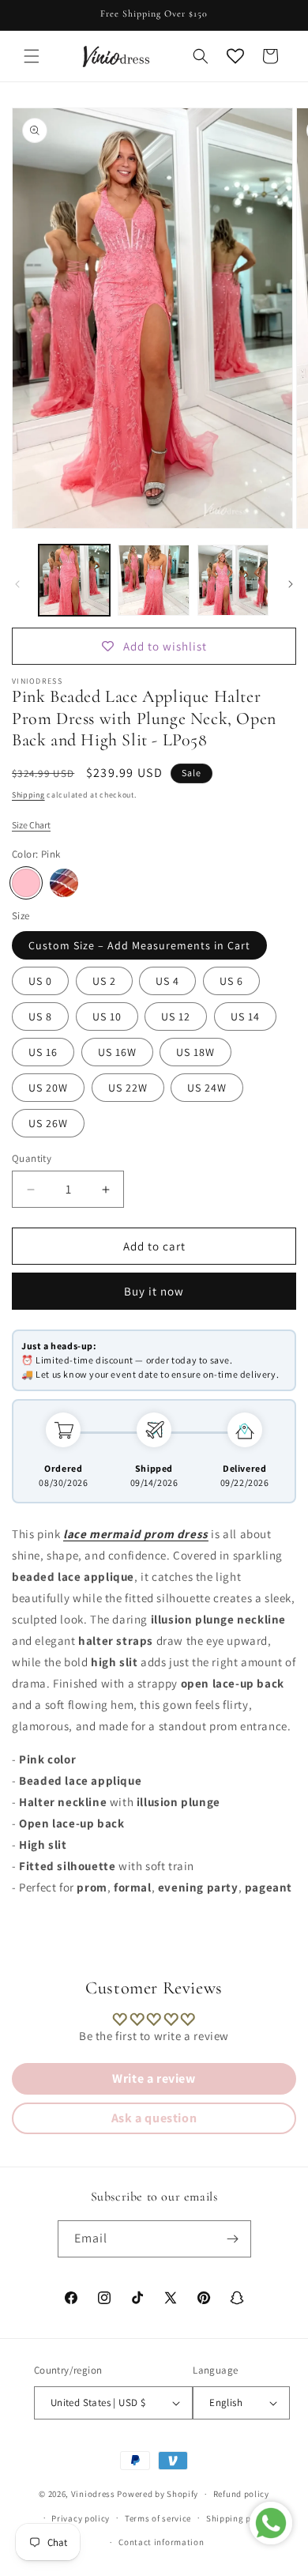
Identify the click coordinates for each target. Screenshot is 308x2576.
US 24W (207, 1088)
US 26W (48, 1123)
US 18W (195, 1052)
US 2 (104, 981)
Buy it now (154, 1291)
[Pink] (26, 883)
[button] (32, 56)
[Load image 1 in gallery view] (74, 580)
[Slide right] (291, 584)
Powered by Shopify (158, 2494)
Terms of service (158, 2518)
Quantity (32, 1158)
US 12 (176, 1016)
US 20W (48, 1088)
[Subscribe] (233, 2239)
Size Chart (31, 825)
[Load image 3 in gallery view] (233, 580)
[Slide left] (17, 584)
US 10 (107, 1016)
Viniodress (93, 2494)
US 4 (167, 981)
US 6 (231, 981)
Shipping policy (239, 2518)
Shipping (28, 795)
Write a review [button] (154, 2078)
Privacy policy (81, 2518)
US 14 (245, 1016)
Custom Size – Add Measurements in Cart (139, 945)
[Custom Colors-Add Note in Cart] (64, 883)
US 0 (40, 981)
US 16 (43, 1052)
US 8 (40, 1016)
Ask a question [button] (154, 2118)
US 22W (128, 1088)
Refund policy (241, 2494)
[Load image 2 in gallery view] (153, 580)
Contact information (161, 2542)
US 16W (117, 1052)
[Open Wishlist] (235, 56)
